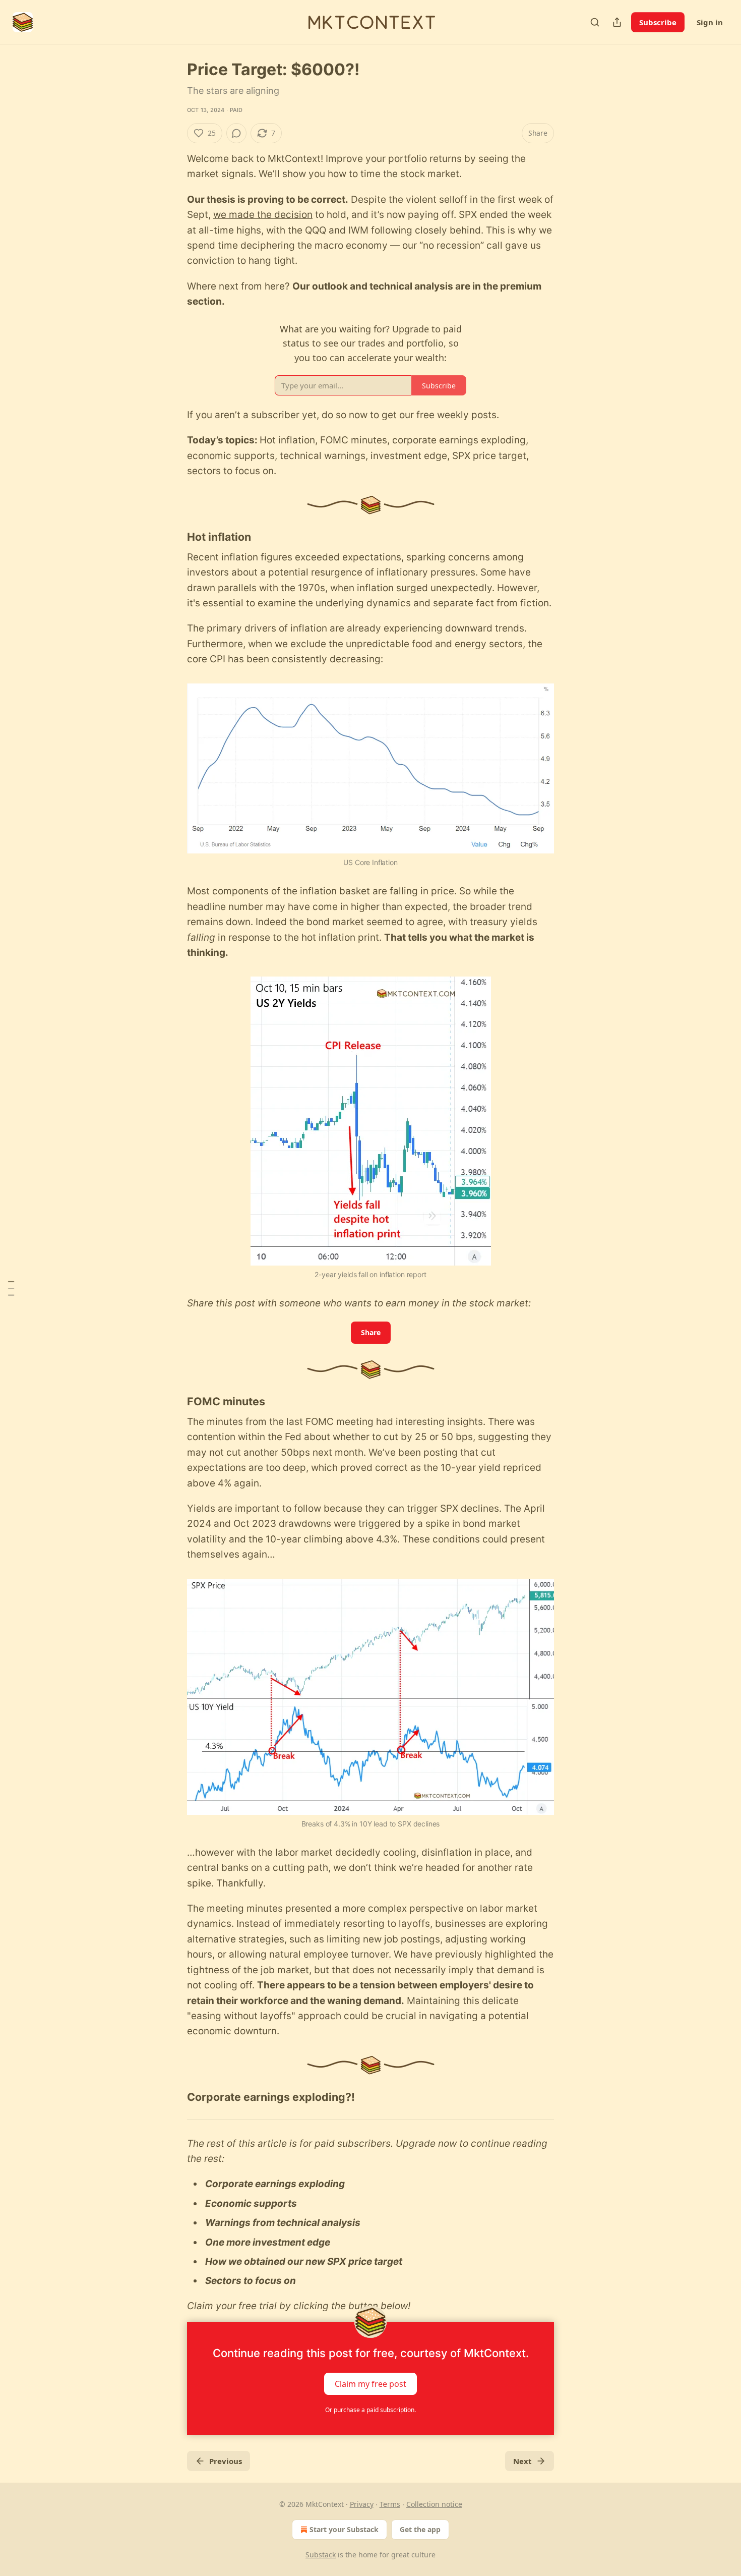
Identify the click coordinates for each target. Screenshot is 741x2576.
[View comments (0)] (236, 133)
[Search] (595, 22)
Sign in (710, 22)
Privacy (362, 2504)
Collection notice (434, 2504)
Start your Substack (344, 2529)
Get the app (420, 2529)
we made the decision (263, 215)
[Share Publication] (617, 22)
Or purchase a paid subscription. (371, 2410)
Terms (390, 2504)
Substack (321, 2555)
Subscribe (658, 22)
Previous (226, 2461)
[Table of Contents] (11, 1288)
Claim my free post (371, 2384)
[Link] (173, 537)
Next (522, 2461)
